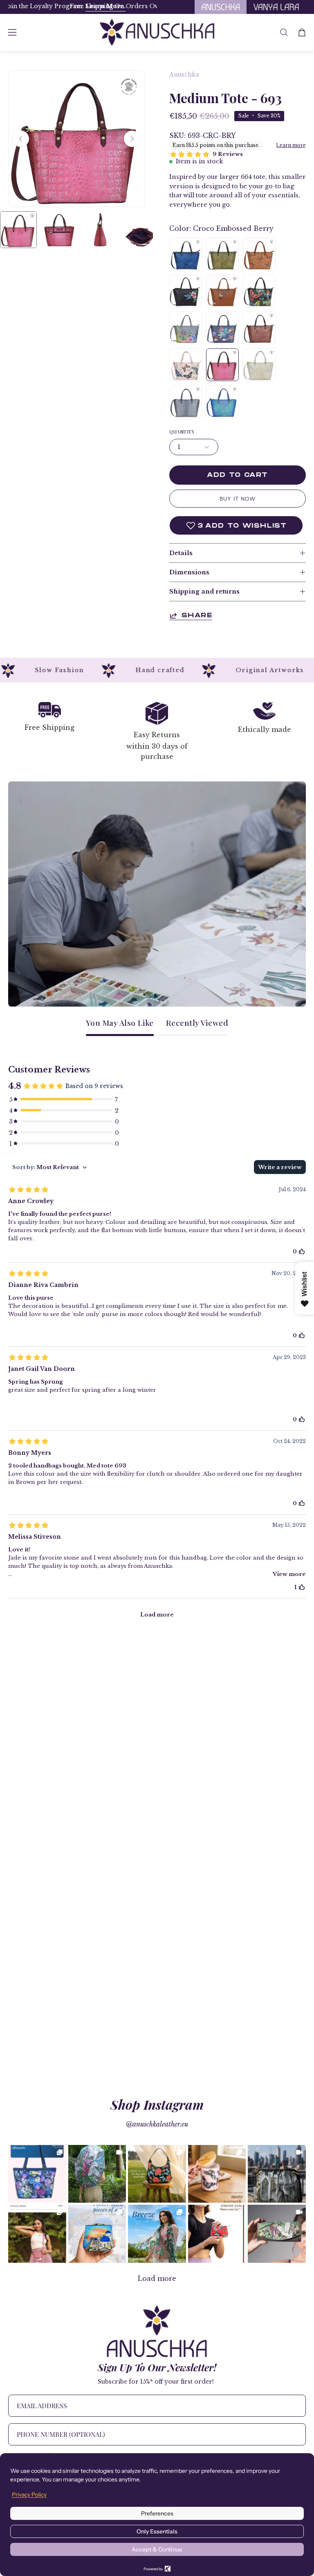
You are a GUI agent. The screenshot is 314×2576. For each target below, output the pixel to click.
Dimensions (189, 572)
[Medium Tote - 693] (18, 230)
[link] (37, 2174)
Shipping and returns (204, 592)
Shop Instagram (157, 2104)
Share (197, 615)
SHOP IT (37, 2174)
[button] (284, 32)
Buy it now (238, 499)
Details (181, 553)
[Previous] (21, 139)
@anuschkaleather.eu (157, 2124)
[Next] (132, 139)
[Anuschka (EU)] (157, 32)
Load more (157, 2278)
